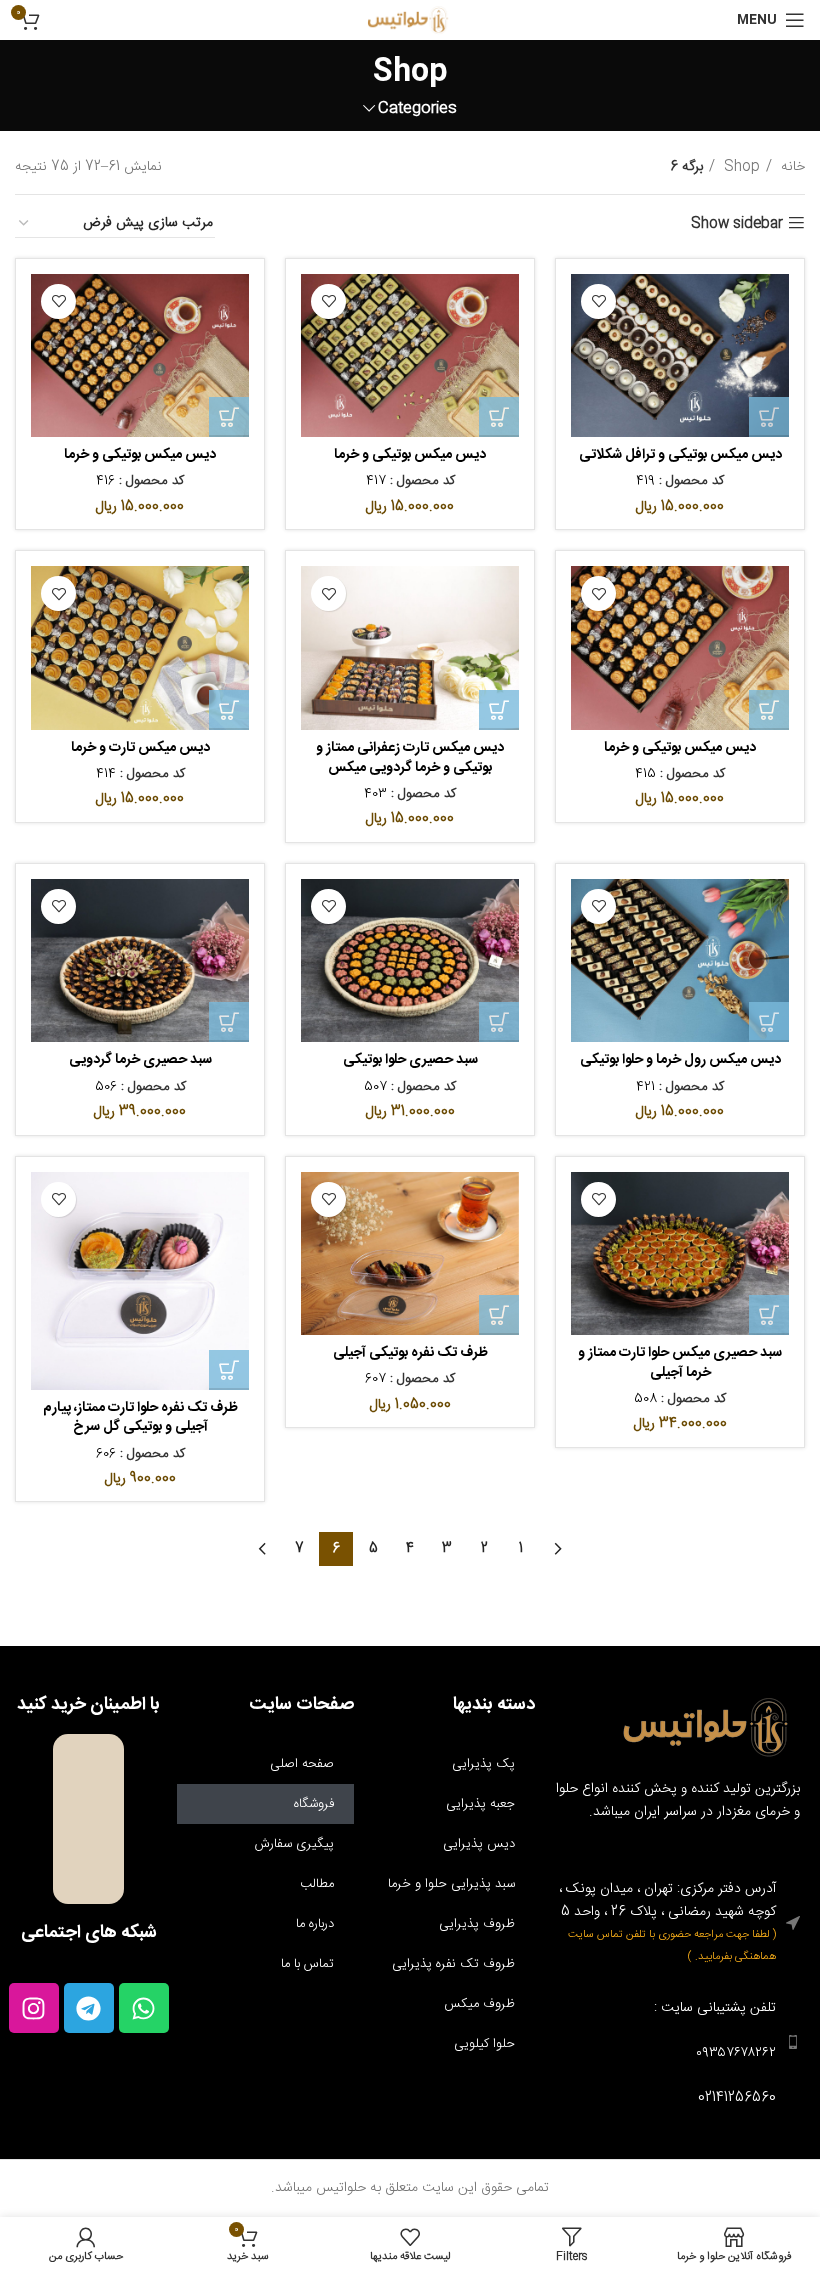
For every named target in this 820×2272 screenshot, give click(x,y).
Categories (417, 108)
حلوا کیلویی (484, 2044)
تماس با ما (307, 1964)
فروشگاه (314, 1804)
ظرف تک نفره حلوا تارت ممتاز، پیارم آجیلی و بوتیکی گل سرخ (140, 1418)
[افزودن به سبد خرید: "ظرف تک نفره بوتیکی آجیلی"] (499, 1315)
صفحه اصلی (302, 1764)
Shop (740, 167)
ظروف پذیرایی (477, 1924)
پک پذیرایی (483, 1764)
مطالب (317, 1884)
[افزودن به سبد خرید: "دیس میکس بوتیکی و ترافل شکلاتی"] (769, 417)
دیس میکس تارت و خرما (140, 748)
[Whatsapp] (144, 2008)
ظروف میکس (479, 2004)
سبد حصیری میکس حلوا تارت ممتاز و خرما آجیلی (680, 1363)
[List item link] (677, 2042)
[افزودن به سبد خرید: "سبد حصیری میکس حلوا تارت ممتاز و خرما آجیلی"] (769, 1315)
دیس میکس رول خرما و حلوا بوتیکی (680, 1060)
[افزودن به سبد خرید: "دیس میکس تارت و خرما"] (229, 710)
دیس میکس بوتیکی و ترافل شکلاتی (680, 455)
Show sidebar (737, 223)
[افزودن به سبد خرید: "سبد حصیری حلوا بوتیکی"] (499, 1022)
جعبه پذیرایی (480, 1804)
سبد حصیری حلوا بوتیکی (410, 1060)
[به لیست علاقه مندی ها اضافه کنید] (598, 301)
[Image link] (710, 1728)
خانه (791, 167)
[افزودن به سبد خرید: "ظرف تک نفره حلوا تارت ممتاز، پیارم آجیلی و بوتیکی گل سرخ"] (229, 1370)
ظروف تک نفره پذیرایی (453, 1964)
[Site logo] (409, 21)
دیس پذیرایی (479, 1844)
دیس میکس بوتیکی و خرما (410, 455)
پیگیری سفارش (294, 1844)
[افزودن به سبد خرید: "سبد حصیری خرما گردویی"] (229, 1022)
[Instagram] (34, 2008)
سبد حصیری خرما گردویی (140, 1060)
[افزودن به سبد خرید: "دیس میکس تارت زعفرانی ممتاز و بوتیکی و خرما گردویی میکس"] (499, 710)
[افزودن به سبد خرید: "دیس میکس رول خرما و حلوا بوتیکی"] (769, 1022)
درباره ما (315, 1924)
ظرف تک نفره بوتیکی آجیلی (410, 1353)
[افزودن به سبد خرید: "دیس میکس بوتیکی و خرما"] (499, 417)
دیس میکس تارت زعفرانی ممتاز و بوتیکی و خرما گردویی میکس (410, 758)
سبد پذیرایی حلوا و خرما (451, 1884)
